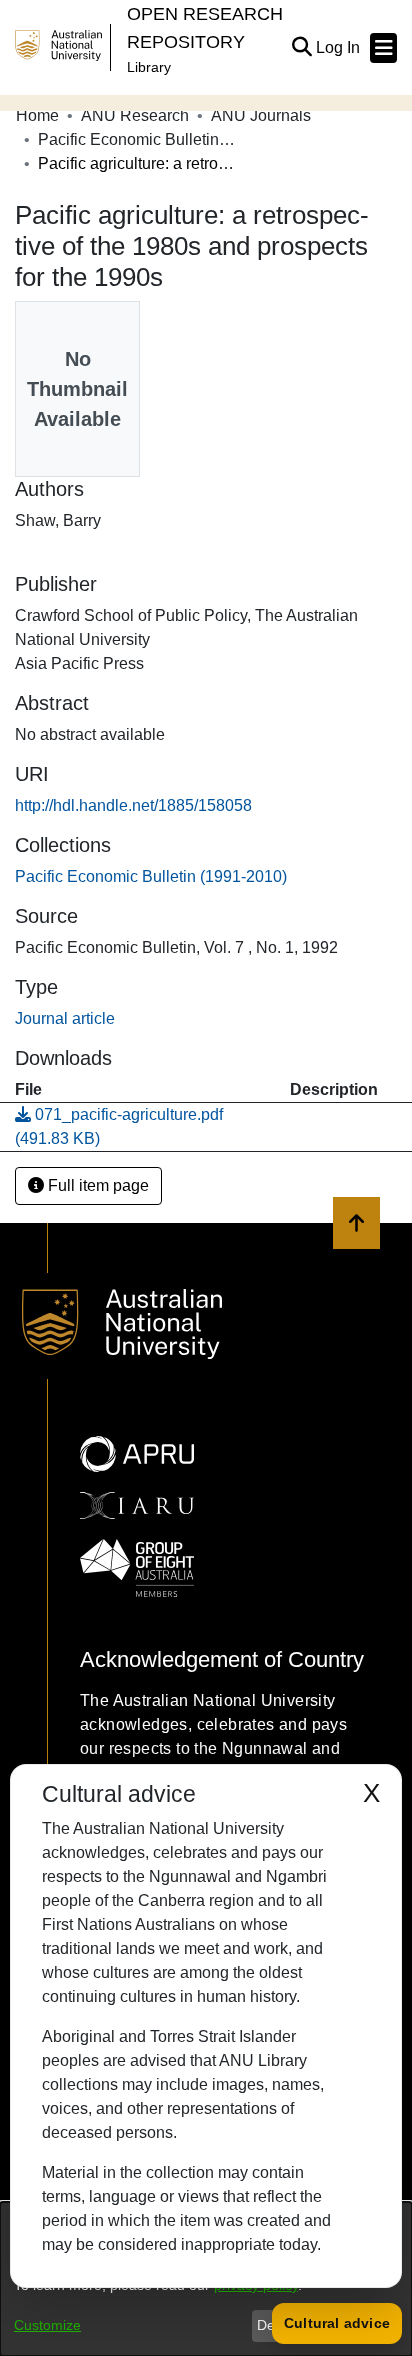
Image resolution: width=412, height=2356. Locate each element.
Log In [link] (339, 47)
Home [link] (37, 115)
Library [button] (149, 67)
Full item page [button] (96, 1185)
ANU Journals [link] (261, 115)
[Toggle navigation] (383, 48)
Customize (47, 2325)
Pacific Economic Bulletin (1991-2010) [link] (138, 139)
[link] (151, 876)
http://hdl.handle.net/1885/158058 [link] (133, 805)
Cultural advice (337, 2323)
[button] (301, 48)
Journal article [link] (65, 1018)
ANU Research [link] (135, 115)
